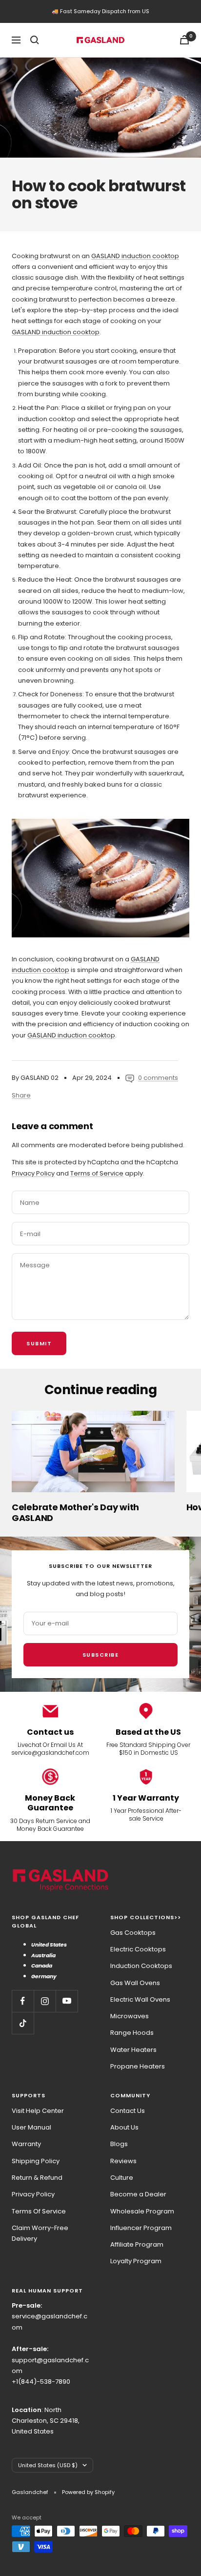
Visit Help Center (38, 2111)
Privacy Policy (33, 1173)
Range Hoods (132, 2033)
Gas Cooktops (133, 1933)
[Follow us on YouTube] (67, 2001)
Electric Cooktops (138, 1949)
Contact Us (128, 2111)
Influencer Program (141, 2228)
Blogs (119, 2144)
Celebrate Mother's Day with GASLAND (75, 1512)
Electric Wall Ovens (140, 1999)
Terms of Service (97, 1173)
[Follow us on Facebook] (23, 2001)
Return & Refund (37, 2178)
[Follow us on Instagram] (45, 2001)
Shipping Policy (36, 2161)
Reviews (123, 2161)
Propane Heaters (138, 2066)
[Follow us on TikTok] (23, 2023)
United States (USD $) (48, 2465)
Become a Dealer (138, 2194)
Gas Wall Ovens (135, 1983)
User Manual (31, 2127)
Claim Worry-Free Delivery (40, 2233)
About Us (124, 2127)
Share (21, 1095)
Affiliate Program (137, 2244)
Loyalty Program (136, 2261)
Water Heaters (133, 2050)
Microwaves (130, 2016)
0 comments (158, 1078)
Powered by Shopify (88, 2492)
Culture (122, 2178)
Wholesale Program (142, 2211)
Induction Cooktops (141, 1966)
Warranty (26, 2144)
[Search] (35, 40)
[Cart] (184, 40)
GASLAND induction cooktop (135, 256)
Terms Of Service (39, 2211)
